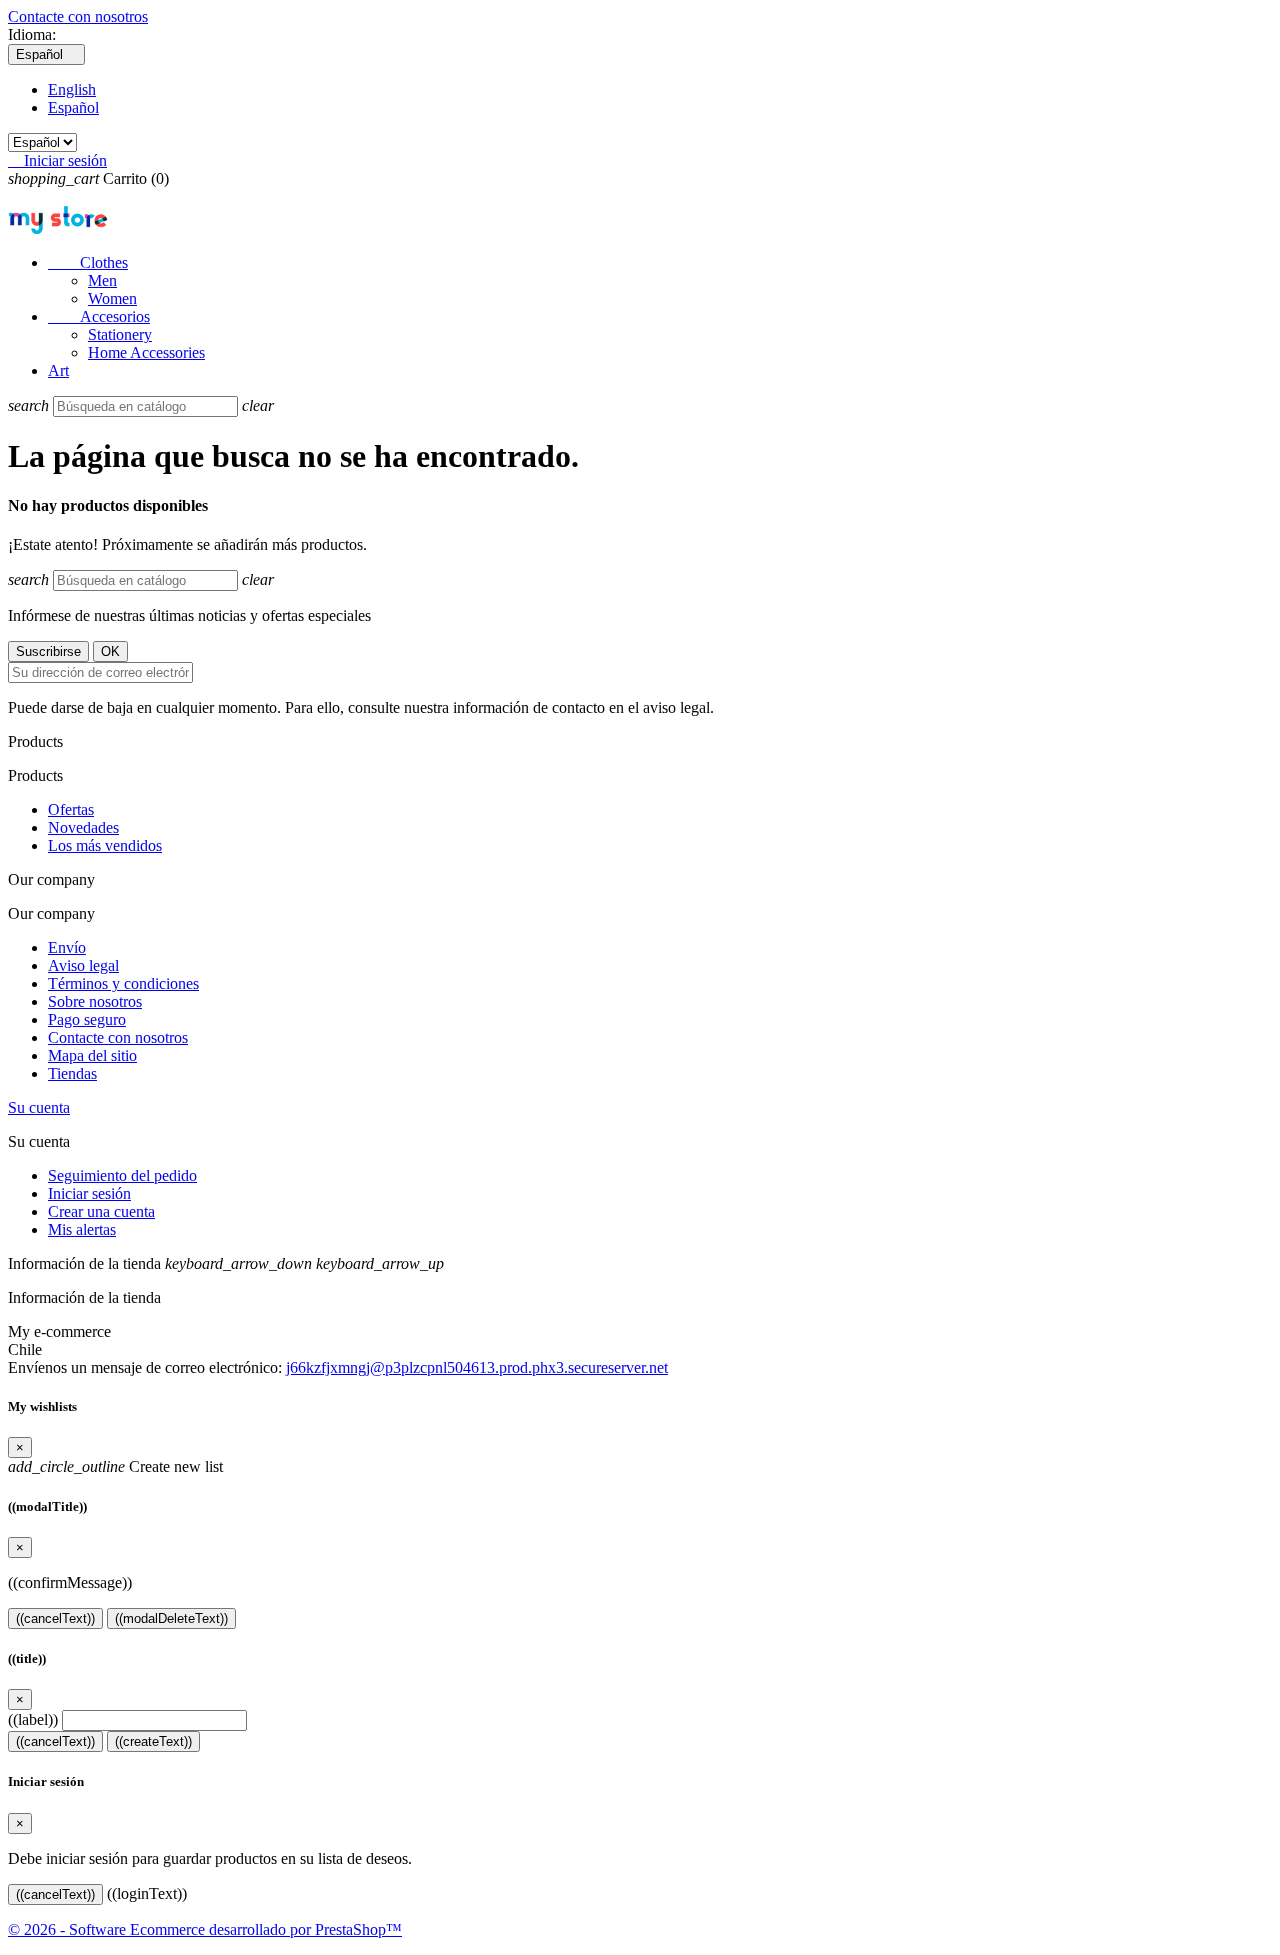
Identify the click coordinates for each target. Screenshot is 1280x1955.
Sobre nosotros (95, 1001)
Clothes (88, 262)
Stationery (120, 334)
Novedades (83, 827)
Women (112, 298)
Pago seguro (87, 1019)
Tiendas (72, 1073)
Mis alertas (82, 1229)
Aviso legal (83, 965)
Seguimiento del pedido (122, 1175)
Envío (67, 947)
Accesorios (99, 316)
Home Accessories (146, 352)
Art (58, 370)
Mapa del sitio (92, 1055)
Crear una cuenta (101, 1211)
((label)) (33, 1719)
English (72, 89)
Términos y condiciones (123, 983)
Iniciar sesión (89, 1193)
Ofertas (71, 809)
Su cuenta (39, 1107)
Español (73, 107)
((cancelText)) (55, 1618)
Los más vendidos (105, 845)
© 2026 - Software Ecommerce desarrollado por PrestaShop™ (205, 1929)
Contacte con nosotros (78, 16)
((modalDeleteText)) (171, 1618)
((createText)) (153, 1741)
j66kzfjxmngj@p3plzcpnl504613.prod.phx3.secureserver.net (477, 1367)
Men (102, 280)
